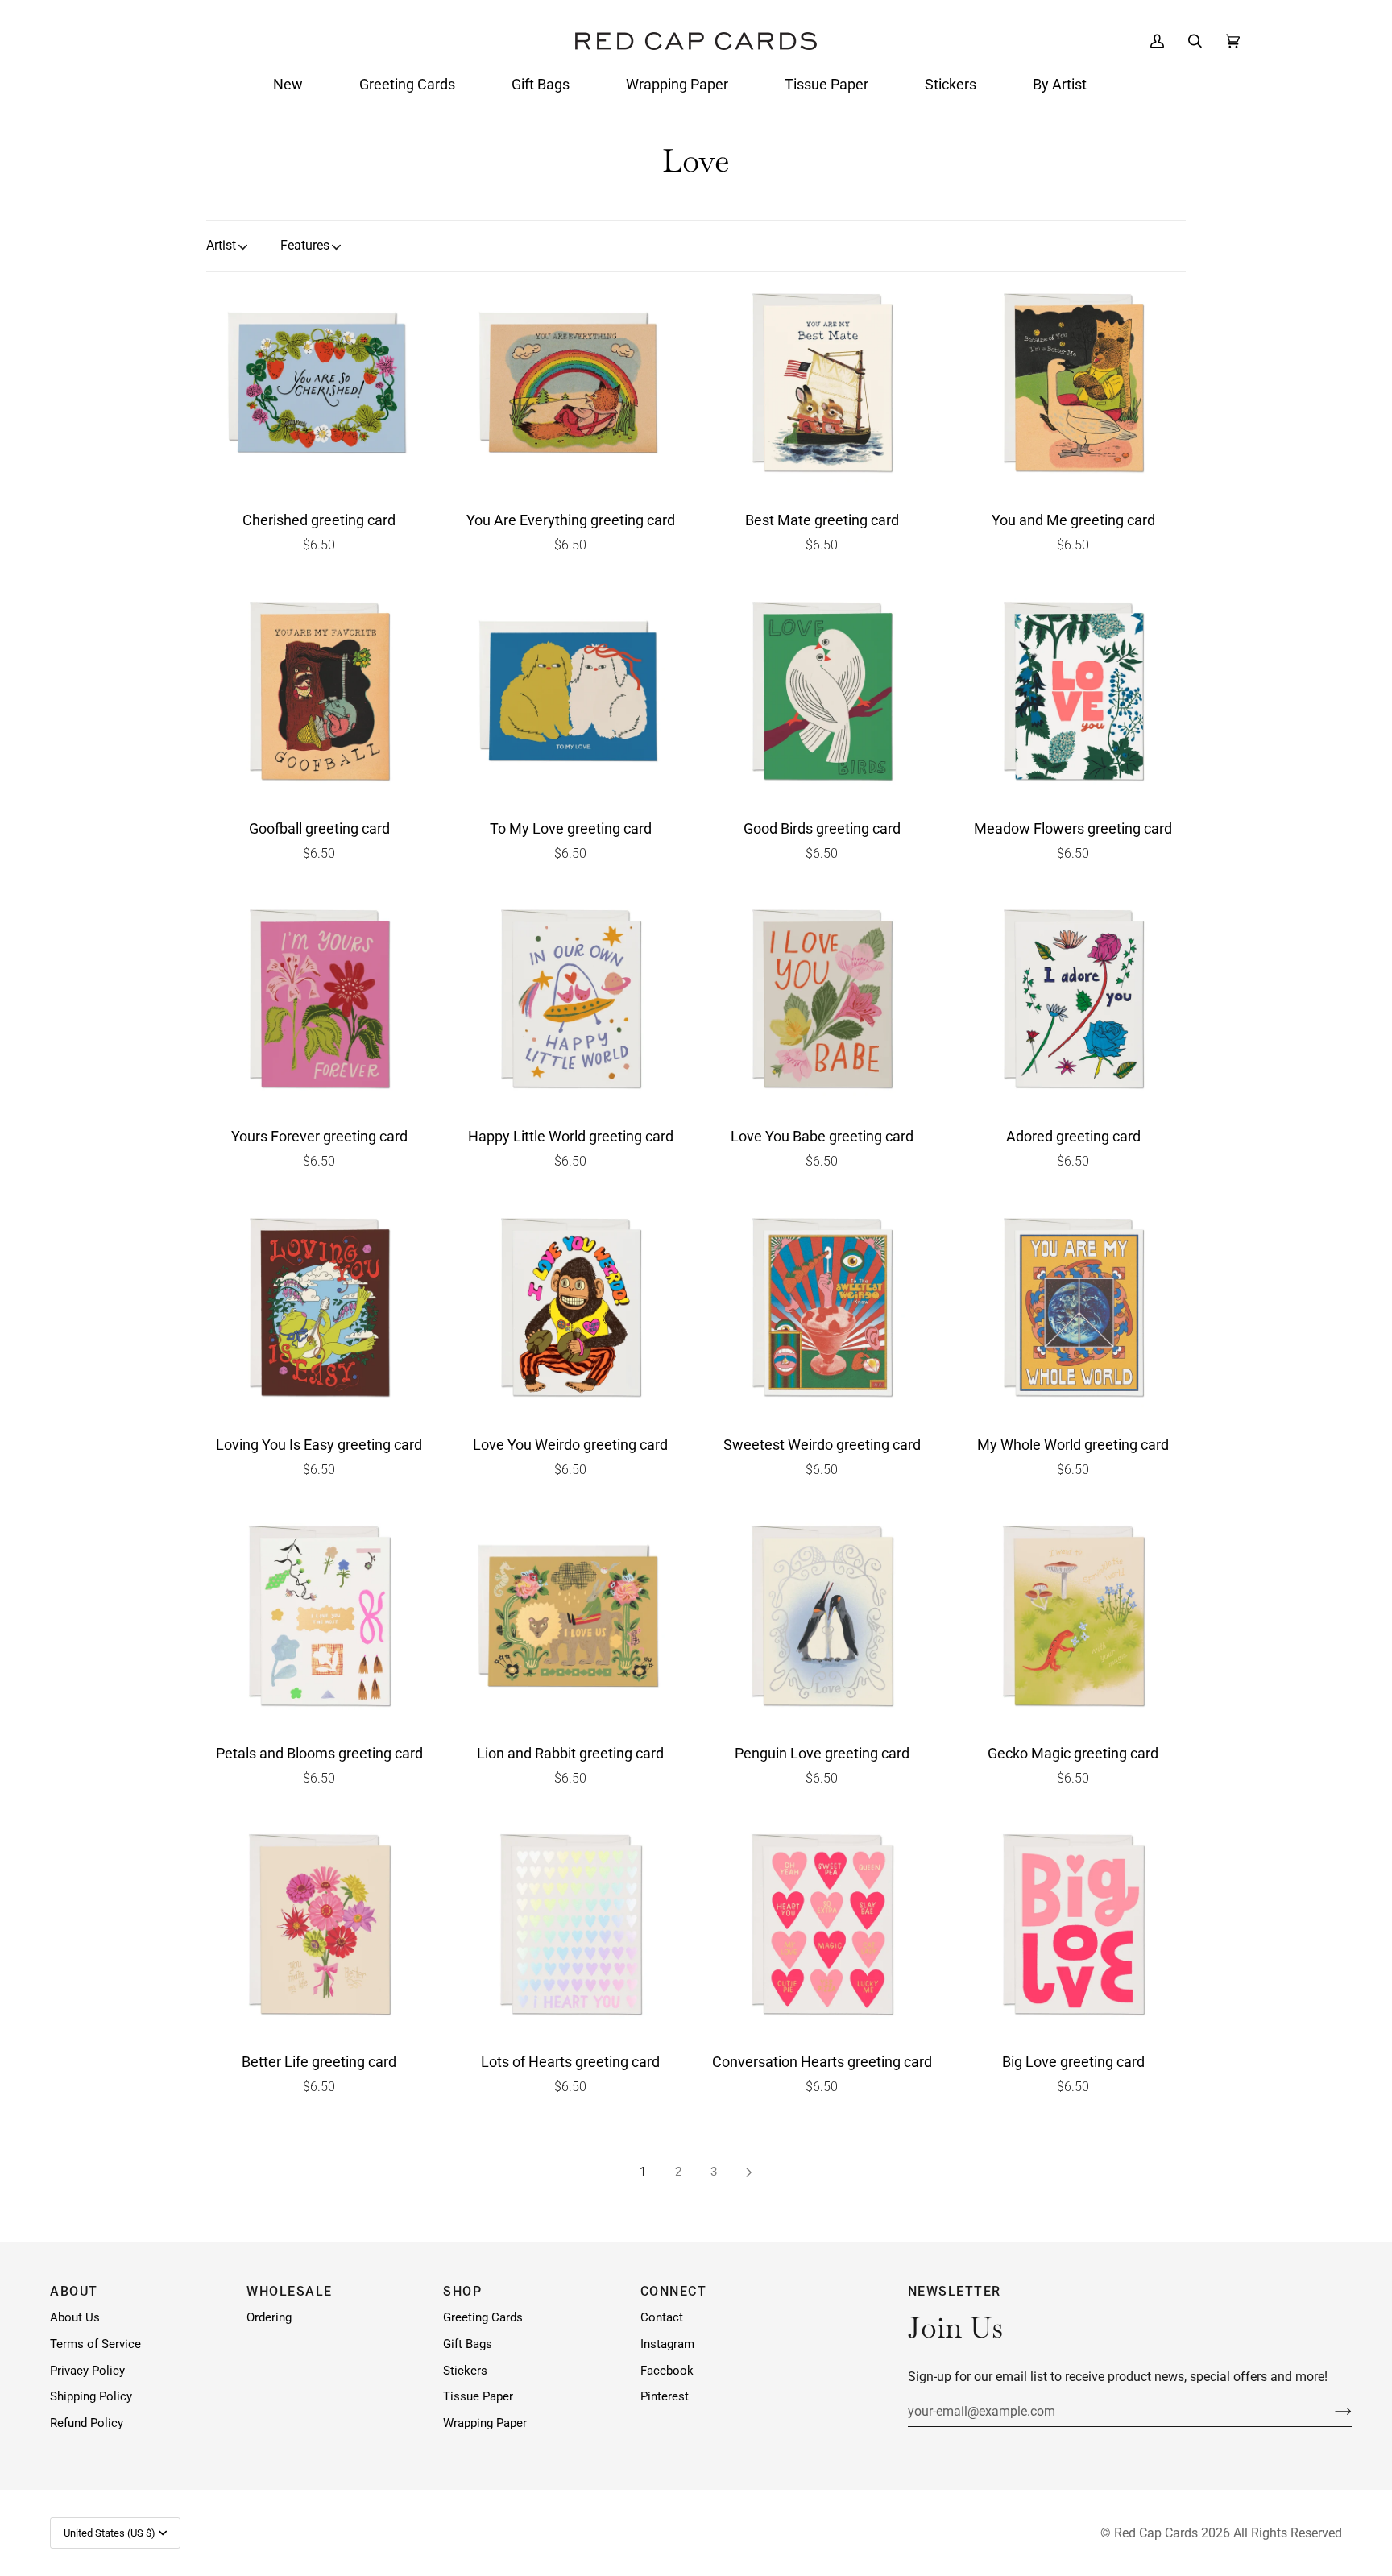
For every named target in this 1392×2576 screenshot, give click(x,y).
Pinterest (665, 2397)
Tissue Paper (478, 2397)
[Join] (1330, 2412)
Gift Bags (468, 2344)
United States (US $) (110, 2533)
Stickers (465, 2371)
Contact (662, 2318)
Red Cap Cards (1156, 2533)
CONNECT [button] (674, 2291)
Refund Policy (87, 2423)
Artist (221, 245)
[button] (288, 85)
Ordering (269, 2318)
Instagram (667, 2344)
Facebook (667, 2371)
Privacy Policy (87, 2371)
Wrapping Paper (485, 2423)
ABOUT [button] (74, 2291)
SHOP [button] (462, 2291)
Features (305, 245)
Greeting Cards (483, 2318)
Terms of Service (95, 2344)
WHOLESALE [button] (290, 2291)
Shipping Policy (91, 2397)
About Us (75, 2318)
